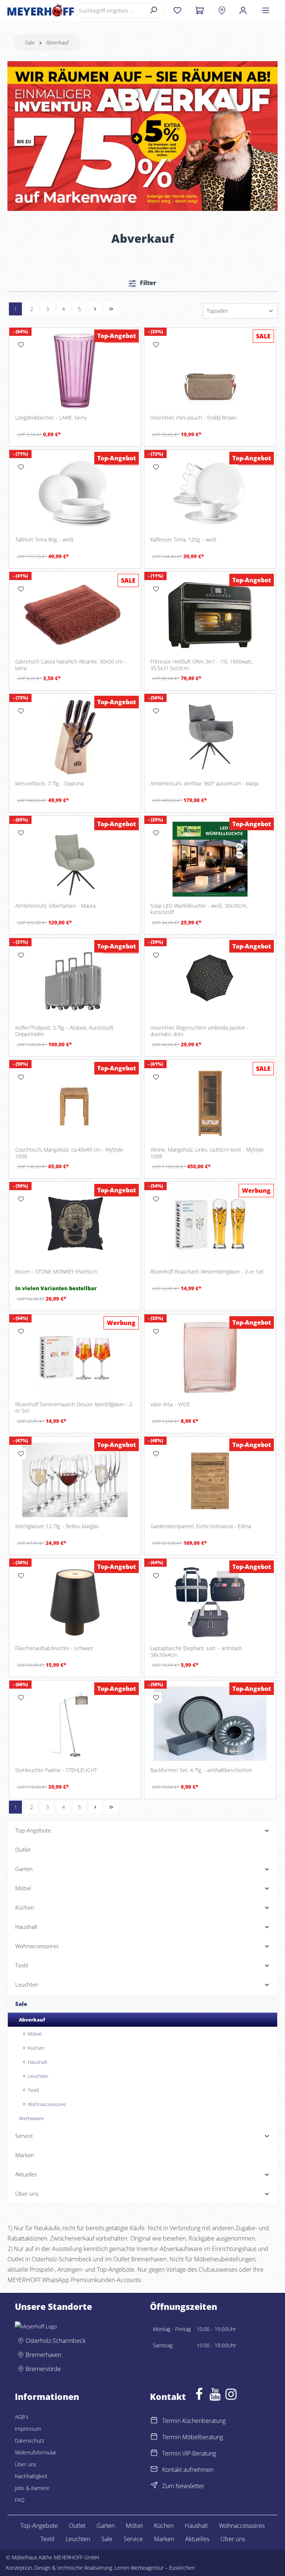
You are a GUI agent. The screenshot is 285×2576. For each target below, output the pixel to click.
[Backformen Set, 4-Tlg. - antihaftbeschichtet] (210, 1724)
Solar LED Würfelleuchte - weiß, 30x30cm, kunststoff (199, 909)
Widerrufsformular (36, 2452)
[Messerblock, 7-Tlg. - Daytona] (75, 737)
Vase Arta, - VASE (170, 1404)
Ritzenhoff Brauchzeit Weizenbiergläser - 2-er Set (207, 1272)
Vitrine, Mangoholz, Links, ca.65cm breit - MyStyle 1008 (207, 1153)
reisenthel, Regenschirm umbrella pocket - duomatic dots (199, 1031)
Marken (164, 2539)
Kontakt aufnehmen (188, 2470)
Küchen (164, 2526)
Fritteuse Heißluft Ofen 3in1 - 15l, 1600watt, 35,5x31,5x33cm (202, 665)
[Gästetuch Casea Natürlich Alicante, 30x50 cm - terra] (75, 615)
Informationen (47, 2397)
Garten (106, 2526)
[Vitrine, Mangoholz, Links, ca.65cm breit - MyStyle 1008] (210, 1103)
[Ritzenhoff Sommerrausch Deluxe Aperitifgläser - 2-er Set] (75, 1357)
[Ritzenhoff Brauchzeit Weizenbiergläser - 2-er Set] (210, 1225)
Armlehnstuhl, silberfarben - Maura (55, 906)
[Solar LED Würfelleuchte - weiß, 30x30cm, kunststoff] (210, 859)
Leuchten (78, 2539)
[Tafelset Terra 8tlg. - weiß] (75, 493)
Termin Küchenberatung (194, 2421)
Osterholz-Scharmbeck (56, 2341)
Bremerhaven (43, 2355)
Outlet (77, 2526)
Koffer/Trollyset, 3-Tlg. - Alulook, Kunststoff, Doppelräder (65, 1031)
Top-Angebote (39, 2526)
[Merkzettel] (177, 10)
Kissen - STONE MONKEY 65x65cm (56, 1272)
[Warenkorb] (199, 10)
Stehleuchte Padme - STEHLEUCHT (56, 1770)
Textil (47, 2539)
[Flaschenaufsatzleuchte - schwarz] (75, 1602)
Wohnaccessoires (242, 2526)
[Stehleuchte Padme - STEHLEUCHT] (75, 1724)
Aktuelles (197, 2539)
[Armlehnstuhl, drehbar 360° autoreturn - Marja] (210, 737)
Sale (107, 2539)
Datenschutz (30, 2441)
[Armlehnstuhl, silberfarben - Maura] (75, 859)
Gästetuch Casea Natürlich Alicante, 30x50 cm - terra (71, 665)
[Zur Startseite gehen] (41, 10)
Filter (147, 283)
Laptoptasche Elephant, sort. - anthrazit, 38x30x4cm (196, 1651)
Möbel (134, 2526)
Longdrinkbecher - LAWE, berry (51, 418)
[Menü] (266, 10)
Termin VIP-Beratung (189, 2453)
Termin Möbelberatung (193, 2437)
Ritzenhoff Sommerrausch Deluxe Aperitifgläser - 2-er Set (75, 1408)
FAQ (20, 2500)
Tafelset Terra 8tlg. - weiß (44, 540)
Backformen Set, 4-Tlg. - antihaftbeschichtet (201, 1770)
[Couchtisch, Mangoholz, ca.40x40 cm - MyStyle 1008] (75, 1103)
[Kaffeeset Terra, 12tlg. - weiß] (210, 493)
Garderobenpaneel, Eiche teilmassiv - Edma (201, 1526)
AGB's (22, 2417)
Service (133, 2539)
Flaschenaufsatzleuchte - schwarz (54, 1648)
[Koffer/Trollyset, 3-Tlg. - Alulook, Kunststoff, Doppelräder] (75, 981)
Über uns (26, 2464)
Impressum (28, 2429)
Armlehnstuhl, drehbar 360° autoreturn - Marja (204, 784)
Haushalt (196, 2526)
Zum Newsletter (183, 2486)
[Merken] (21, 345)
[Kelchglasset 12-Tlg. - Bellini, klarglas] (75, 1480)
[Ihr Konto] (243, 10)
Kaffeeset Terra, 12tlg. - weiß (183, 540)
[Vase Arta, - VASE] (210, 1357)
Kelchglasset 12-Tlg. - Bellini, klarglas (57, 1526)
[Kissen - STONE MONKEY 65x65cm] (75, 1225)
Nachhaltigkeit (31, 2476)
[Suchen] (154, 11)
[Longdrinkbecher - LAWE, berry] (75, 371)
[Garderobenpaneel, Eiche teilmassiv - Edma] (210, 1480)
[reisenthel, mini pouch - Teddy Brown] (210, 371)
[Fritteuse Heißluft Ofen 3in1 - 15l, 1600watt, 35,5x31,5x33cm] (210, 615)
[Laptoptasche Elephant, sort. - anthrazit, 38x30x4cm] (210, 1602)
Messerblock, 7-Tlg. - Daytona (49, 784)
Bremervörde (43, 2369)
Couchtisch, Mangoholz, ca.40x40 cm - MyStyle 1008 (69, 1153)
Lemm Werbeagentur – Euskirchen (155, 2568)
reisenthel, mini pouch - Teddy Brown (194, 418)
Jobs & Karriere (32, 2488)
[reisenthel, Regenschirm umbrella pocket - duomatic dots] (210, 981)
